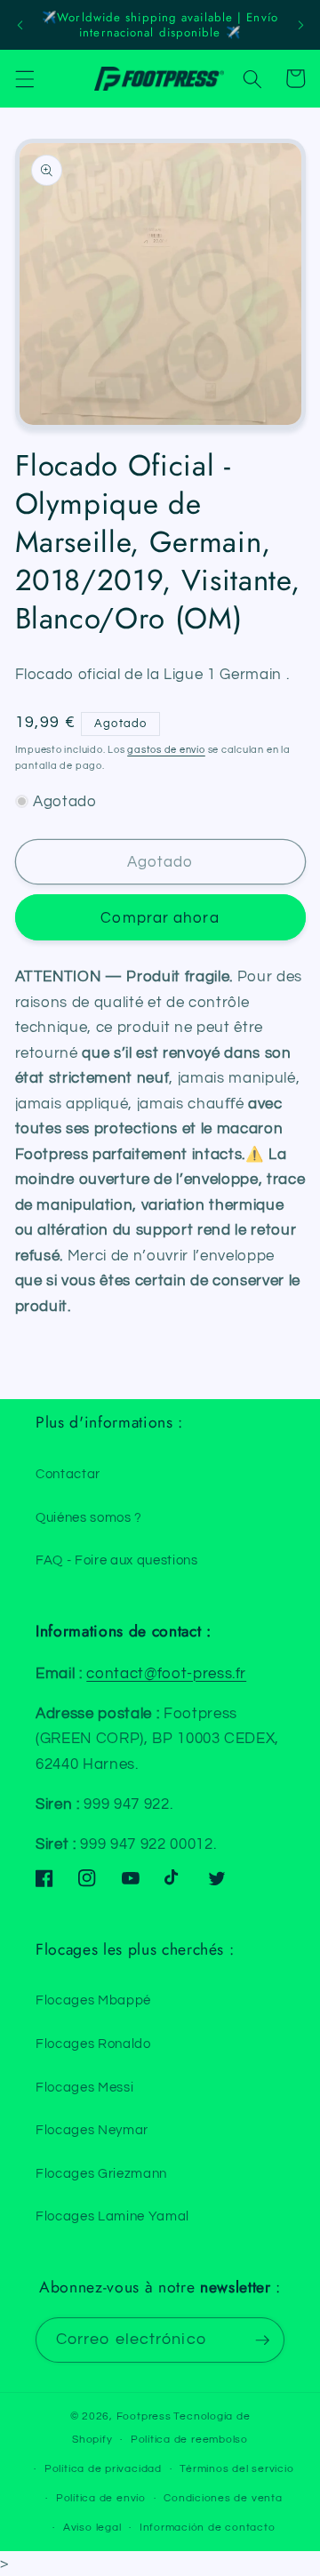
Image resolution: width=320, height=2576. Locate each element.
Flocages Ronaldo (93, 2044)
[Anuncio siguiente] (300, 25)
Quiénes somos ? (89, 1517)
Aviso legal (92, 2528)
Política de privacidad (103, 2469)
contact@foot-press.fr (166, 1673)
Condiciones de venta (223, 2498)
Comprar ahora (160, 918)
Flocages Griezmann (101, 2173)
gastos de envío (166, 750)
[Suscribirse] (262, 2340)
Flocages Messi (84, 2087)
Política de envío (101, 2498)
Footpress (144, 2416)
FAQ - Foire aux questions (117, 1560)
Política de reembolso (189, 2440)
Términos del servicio (236, 2469)
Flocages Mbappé (93, 2000)
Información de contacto (208, 2528)
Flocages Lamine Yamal (112, 2216)
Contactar (68, 1474)
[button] (24, 78)
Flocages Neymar (92, 2130)
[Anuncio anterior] (20, 25)
